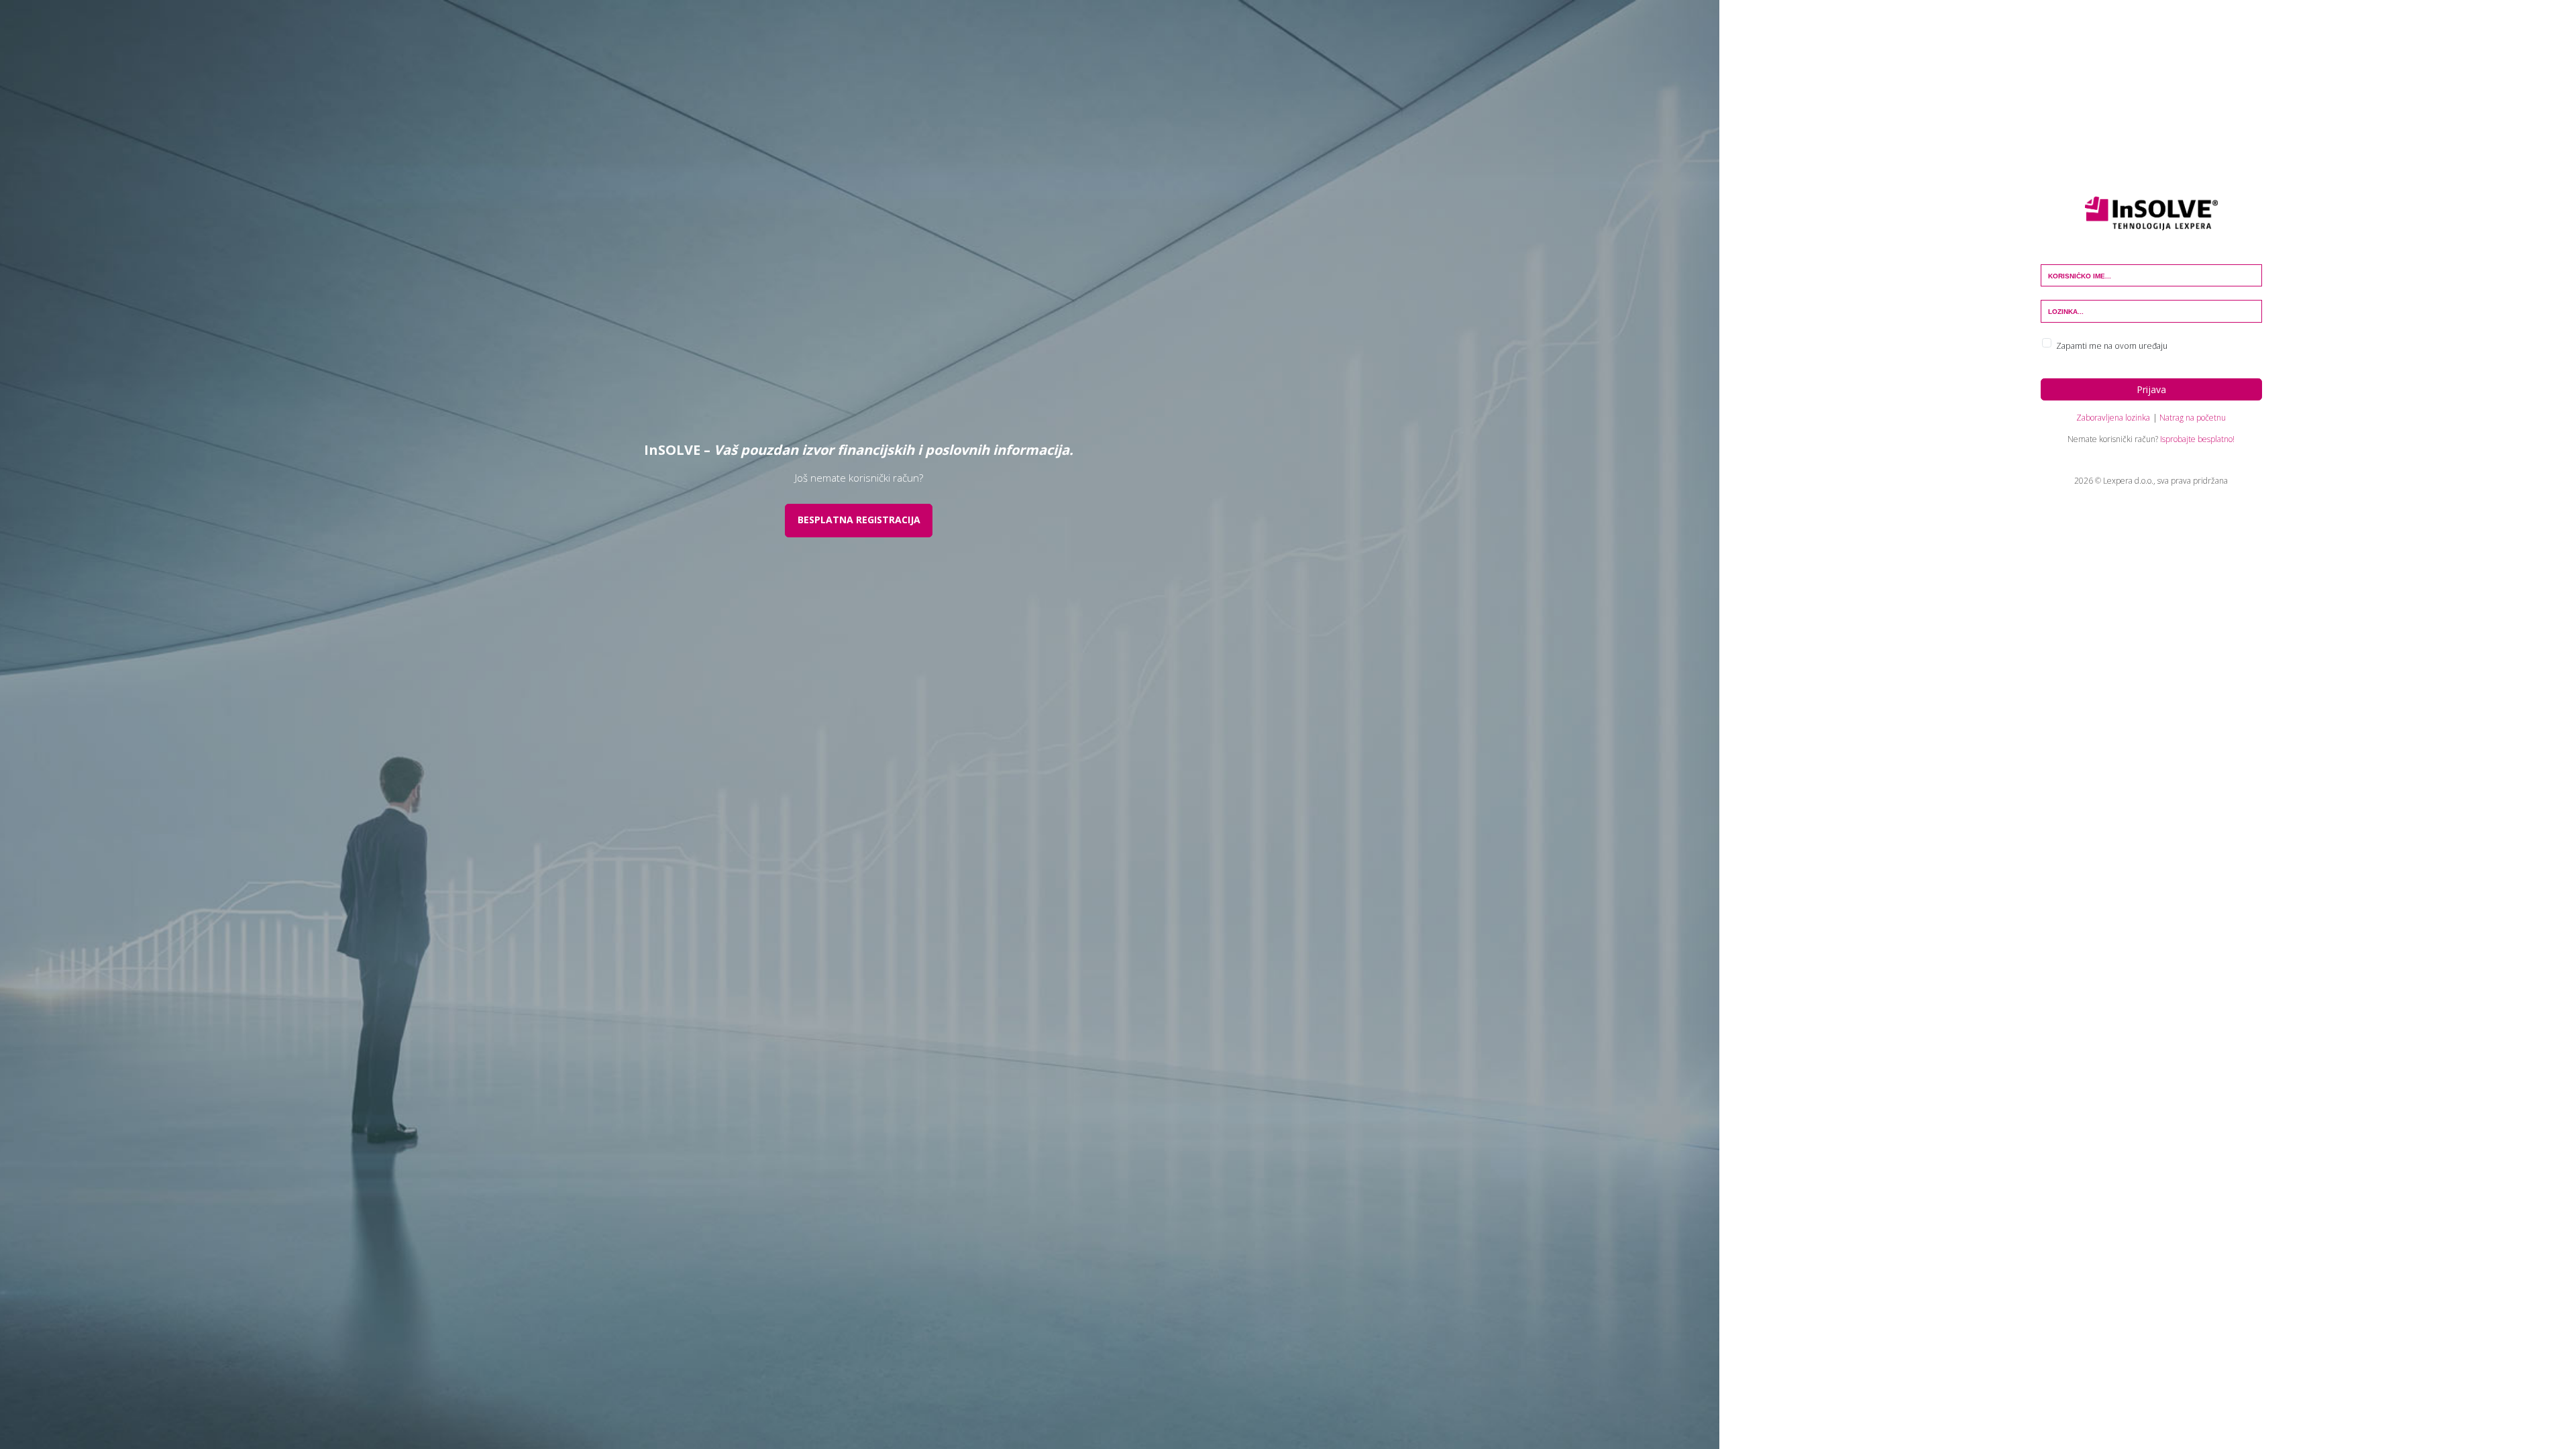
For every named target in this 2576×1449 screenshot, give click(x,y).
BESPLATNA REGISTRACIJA (859, 520)
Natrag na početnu (2193, 418)
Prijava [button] (2151, 389)
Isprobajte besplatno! (2197, 439)
